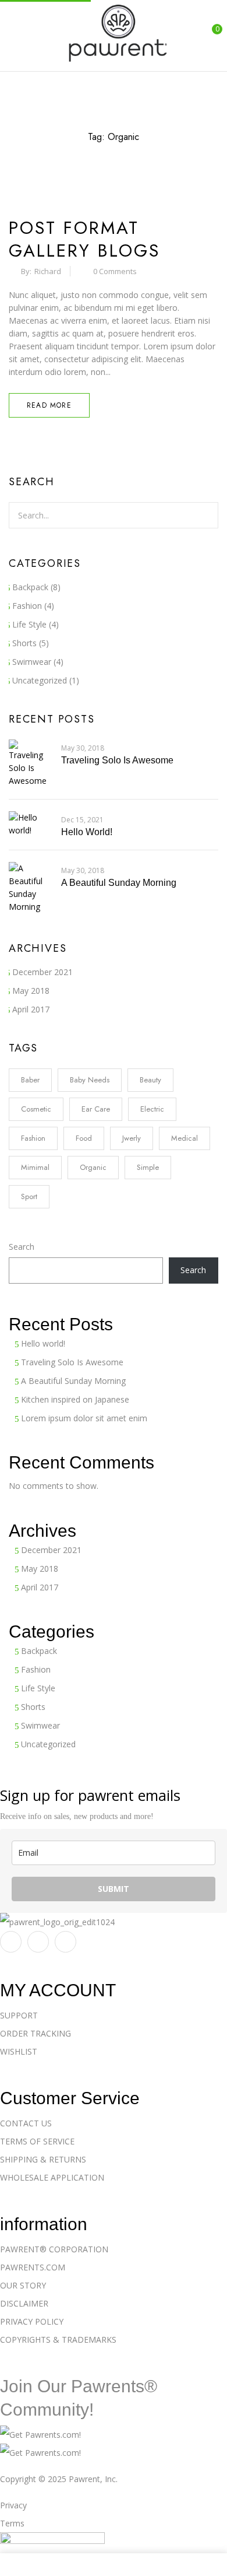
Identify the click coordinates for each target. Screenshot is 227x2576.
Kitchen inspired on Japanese (75, 1399)
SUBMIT (114, 1889)
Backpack (30, 587)
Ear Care (96, 1109)
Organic (93, 1167)
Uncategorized (40, 680)
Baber (30, 1080)
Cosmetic (36, 1109)
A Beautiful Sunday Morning (119, 883)
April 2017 (31, 1009)
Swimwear (32, 662)
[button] (208, 35)
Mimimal (35, 1167)
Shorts (24, 643)
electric (152, 1109)
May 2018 (31, 991)
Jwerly (132, 1138)
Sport (29, 1196)
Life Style (29, 624)
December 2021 (42, 972)
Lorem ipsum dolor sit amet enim (84, 1418)
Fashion (27, 606)
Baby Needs (90, 1080)
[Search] (203, 515)
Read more (49, 405)
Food (84, 1138)
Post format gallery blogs (84, 239)
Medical (185, 1138)
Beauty (150, 1080)
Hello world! (87, 832)
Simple (148, 1167)
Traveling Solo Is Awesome (117, 760)
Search (22, 1247)
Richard (48, 271)
